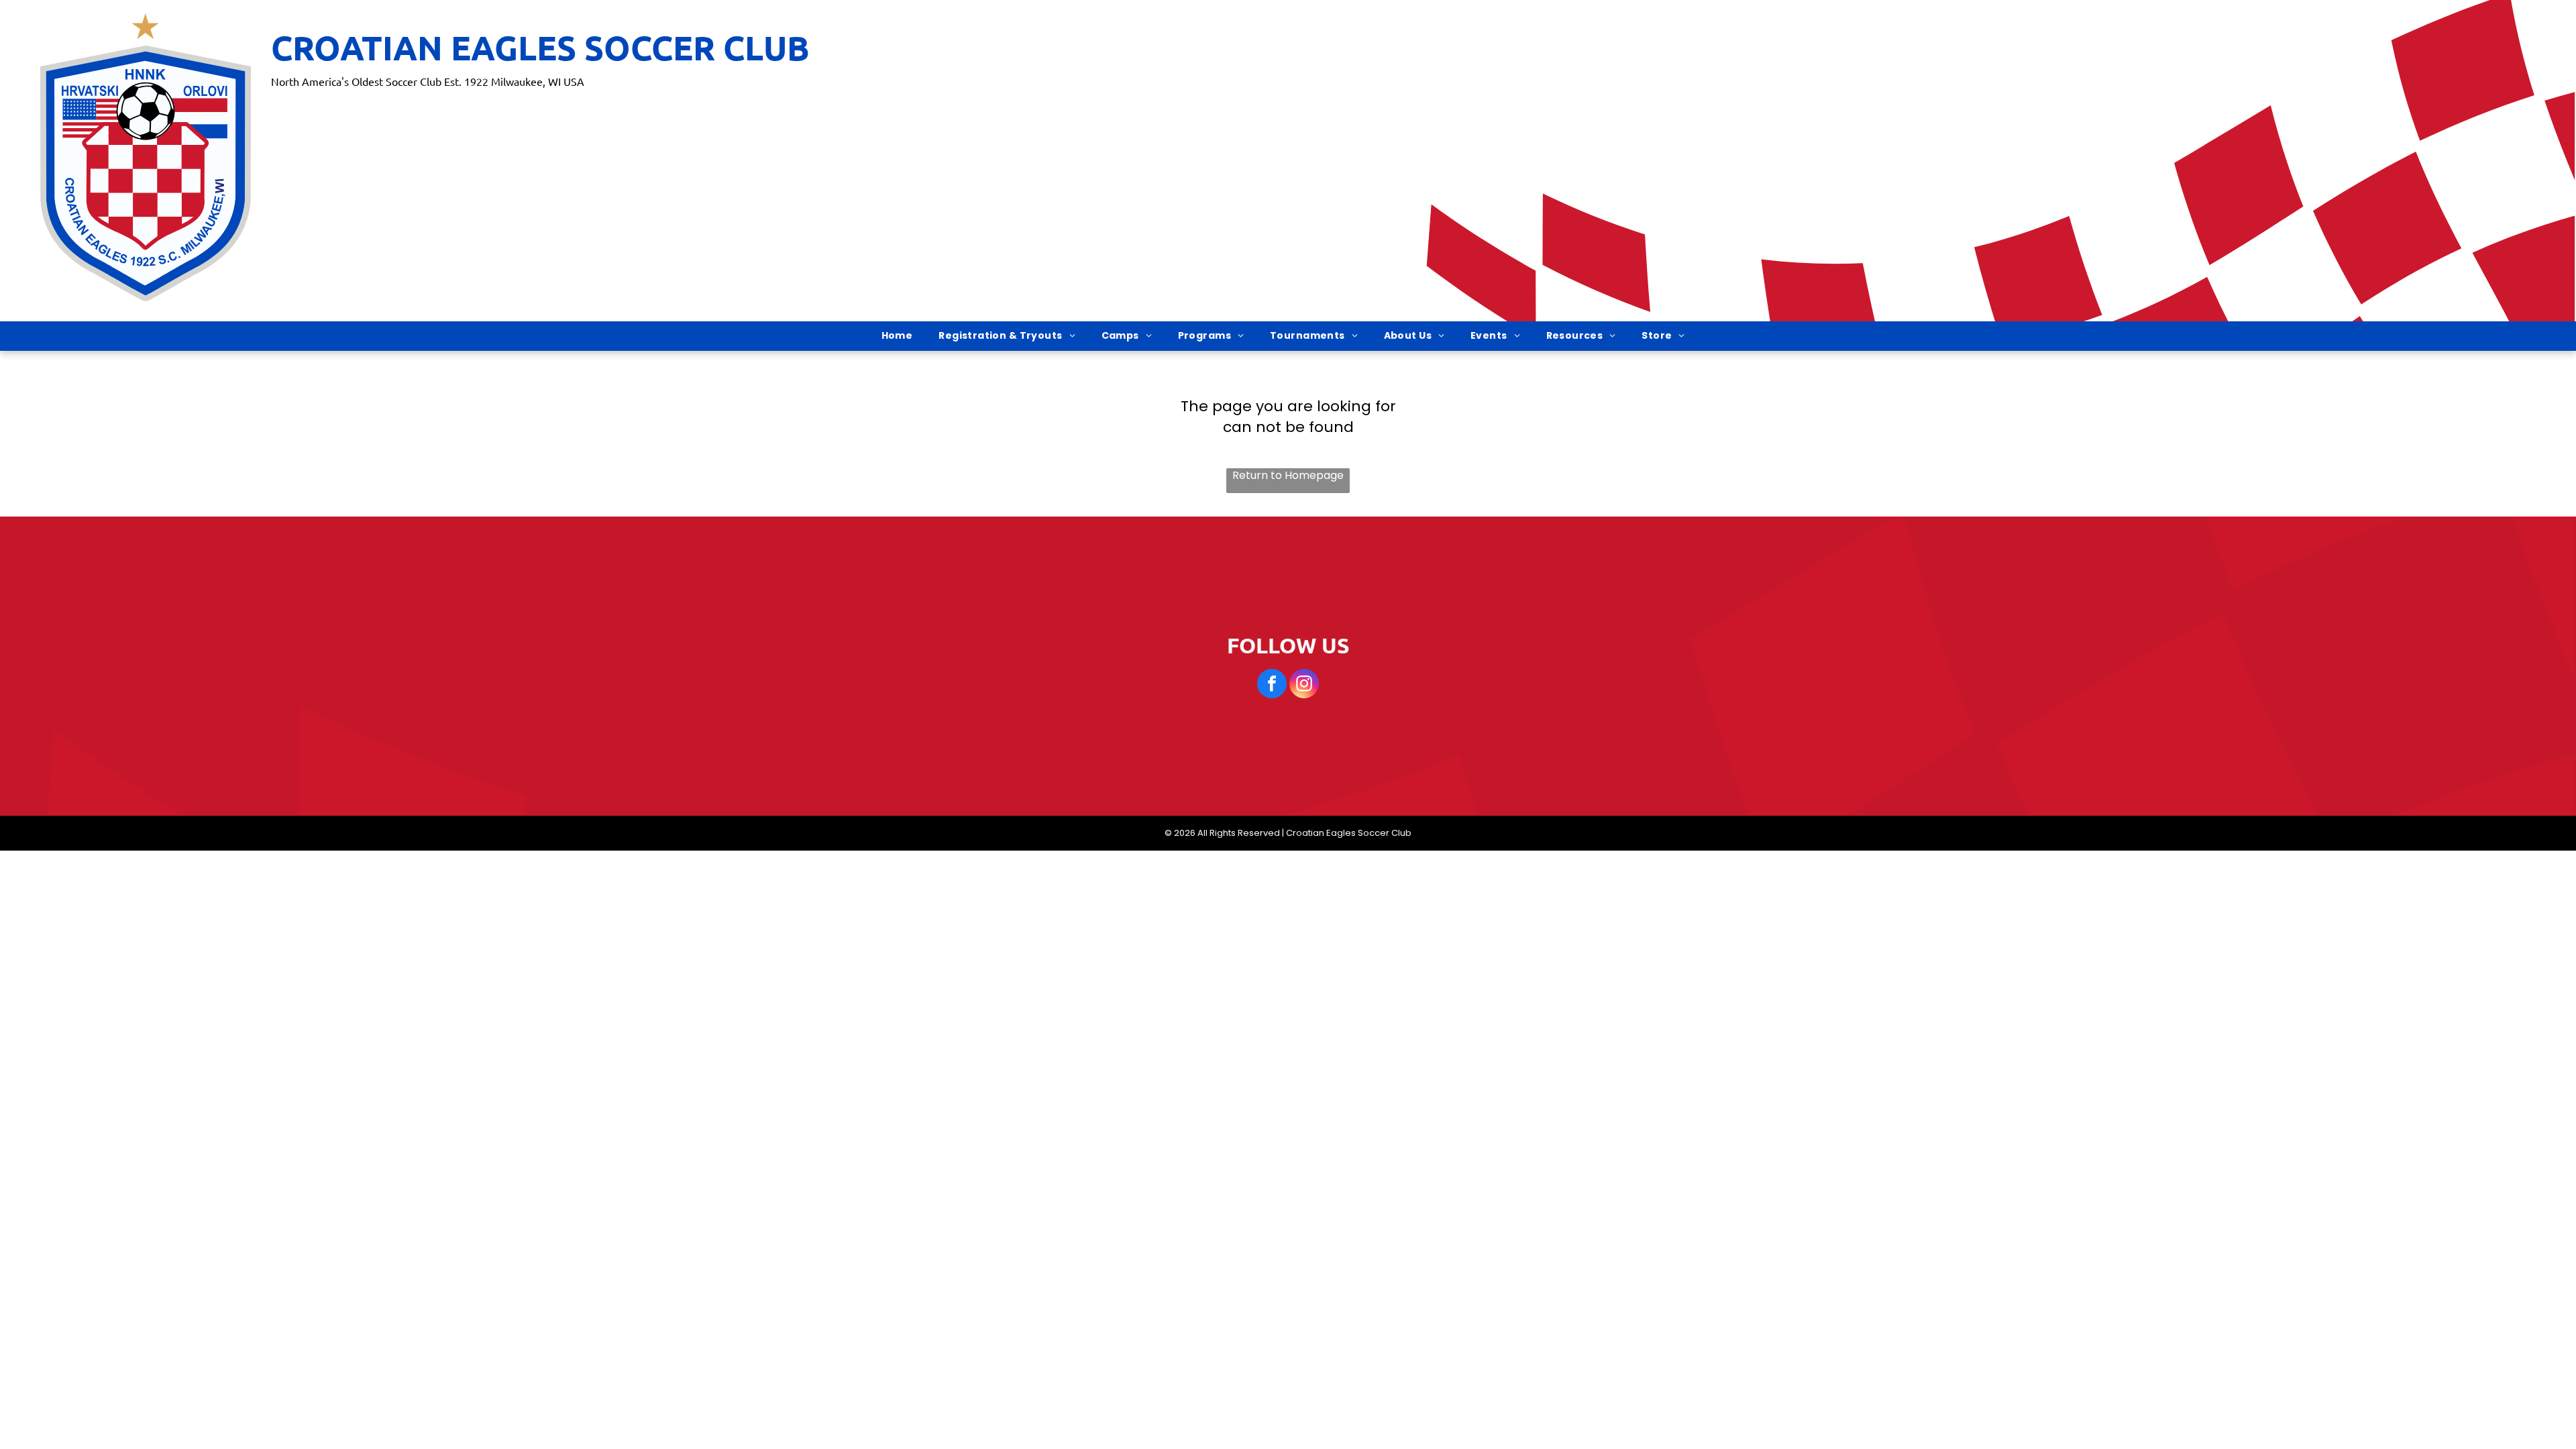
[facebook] (1272, 685)
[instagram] (1304, 685)
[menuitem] (902, 336)
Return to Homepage (1288, 476)
